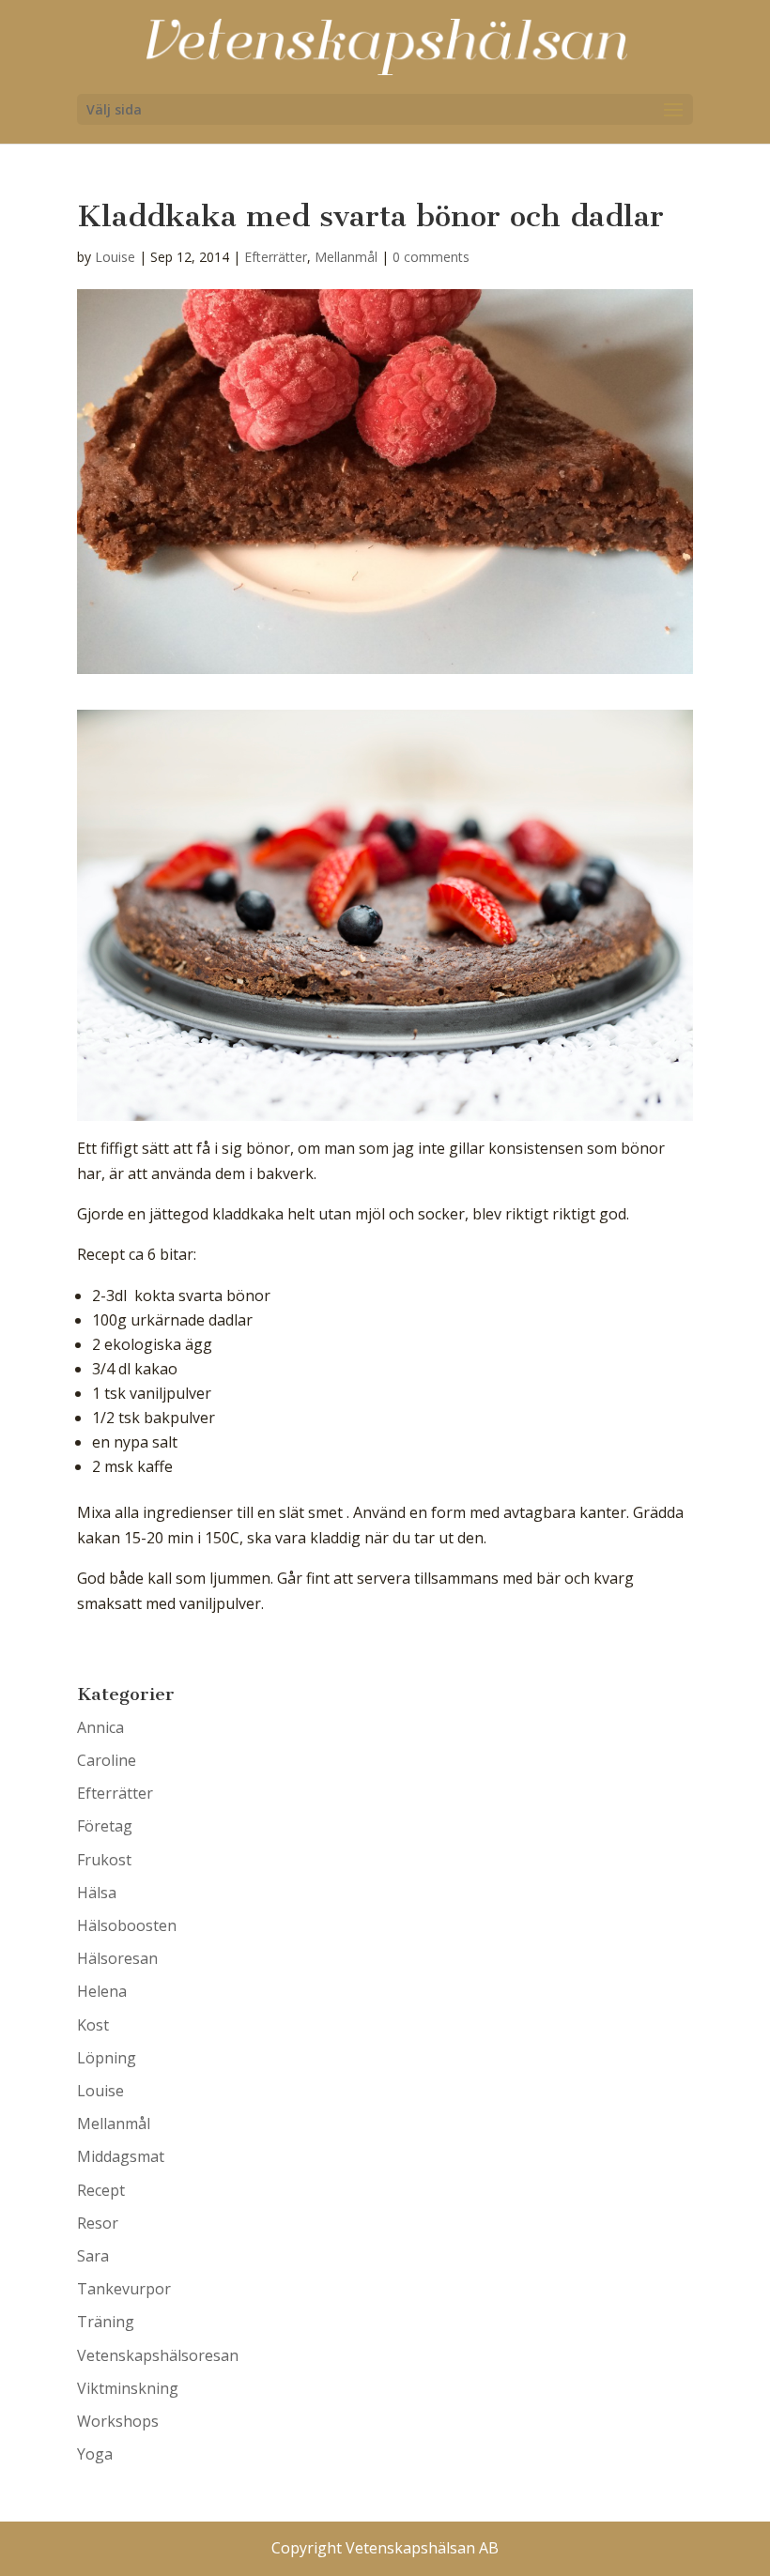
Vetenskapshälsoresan (158, 2355)
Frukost (104, 1860)
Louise (115, 257)
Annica (100, 1727)
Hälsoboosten (127, 1925)
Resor (98, 2223)
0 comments (431, 257)
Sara (93, 2256)
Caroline (107, 1760)
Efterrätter (276, 257)
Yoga (95, 2454)
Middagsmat (121, 2156)
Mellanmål (346, 257)
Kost (93, 2025)
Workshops (118, 2421)
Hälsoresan (117, 1958)
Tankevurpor (124, 2289)
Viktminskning (128, 2388)
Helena (102, 1991)
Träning (106, 2322)
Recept (101, 2190)
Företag (105, 1826)
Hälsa (97, 1893)
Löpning (107, 2058)
